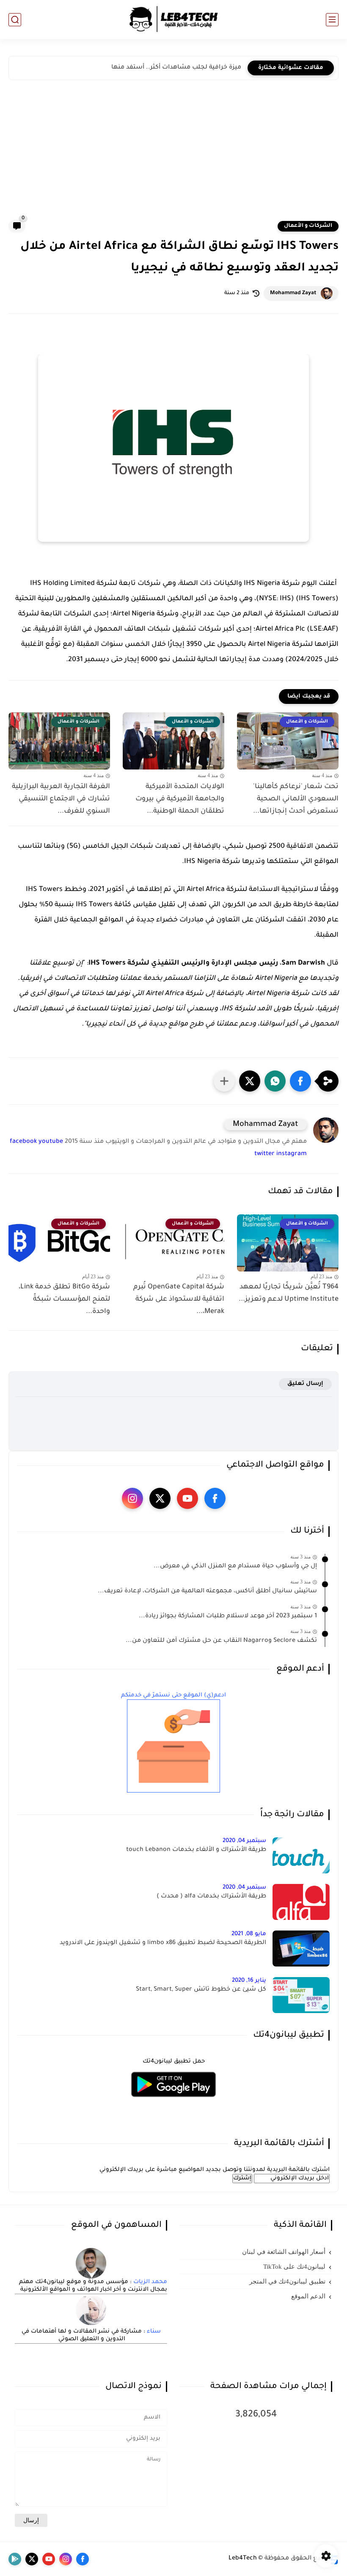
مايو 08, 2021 (249, 1934)
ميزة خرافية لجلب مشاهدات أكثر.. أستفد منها (176, 68)
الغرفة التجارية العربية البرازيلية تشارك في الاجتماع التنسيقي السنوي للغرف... (61, 799)
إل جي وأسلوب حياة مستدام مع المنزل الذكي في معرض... (235, 1567)
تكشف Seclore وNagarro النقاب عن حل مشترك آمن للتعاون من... (221, 1641)
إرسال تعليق (305, 1384)
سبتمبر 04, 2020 (244, 1841)
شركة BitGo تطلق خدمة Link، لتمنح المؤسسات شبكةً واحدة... (64, 1299)
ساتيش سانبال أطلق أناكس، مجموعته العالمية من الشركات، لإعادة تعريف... (207, 1591)
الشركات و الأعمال (308, 226)
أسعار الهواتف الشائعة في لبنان (284, 2252)
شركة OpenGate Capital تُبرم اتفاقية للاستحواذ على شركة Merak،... (179, 1299)
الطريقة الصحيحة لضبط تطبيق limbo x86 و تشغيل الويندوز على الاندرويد (163, 1943)
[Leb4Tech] (173, 19)
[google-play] (15, 2559)
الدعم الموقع (308, 2296)
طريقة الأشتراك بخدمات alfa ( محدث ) (211, 1897)
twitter (264, 1154)
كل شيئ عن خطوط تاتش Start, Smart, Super (201, 1990)
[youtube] (187, 1498)
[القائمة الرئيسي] (332, 20)
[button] (300, 1081)
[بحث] (15, 20)
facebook (23, 1142)
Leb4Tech (243, 2559)
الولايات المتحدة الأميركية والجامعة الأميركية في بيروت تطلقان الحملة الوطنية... (180, 799)
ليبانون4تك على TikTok (294, 2267)
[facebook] (215, 1498)
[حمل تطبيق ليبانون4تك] (173, 2102)
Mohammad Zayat (293, 293)
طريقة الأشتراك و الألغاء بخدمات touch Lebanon (196, 1850)
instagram (292, 1154)
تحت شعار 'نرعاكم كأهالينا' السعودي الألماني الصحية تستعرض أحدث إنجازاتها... (296, 799)
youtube (51, 1142)
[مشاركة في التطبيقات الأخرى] (224, 1081)
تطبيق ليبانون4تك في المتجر (287, 2281)
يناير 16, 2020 (249, 1981)
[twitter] (160, 1498)
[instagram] (132, 1498)
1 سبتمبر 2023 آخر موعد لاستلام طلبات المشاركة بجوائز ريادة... (228, 1616)
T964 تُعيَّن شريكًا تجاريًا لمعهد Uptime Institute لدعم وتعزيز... (289, 1293)
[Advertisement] (173, 156)
